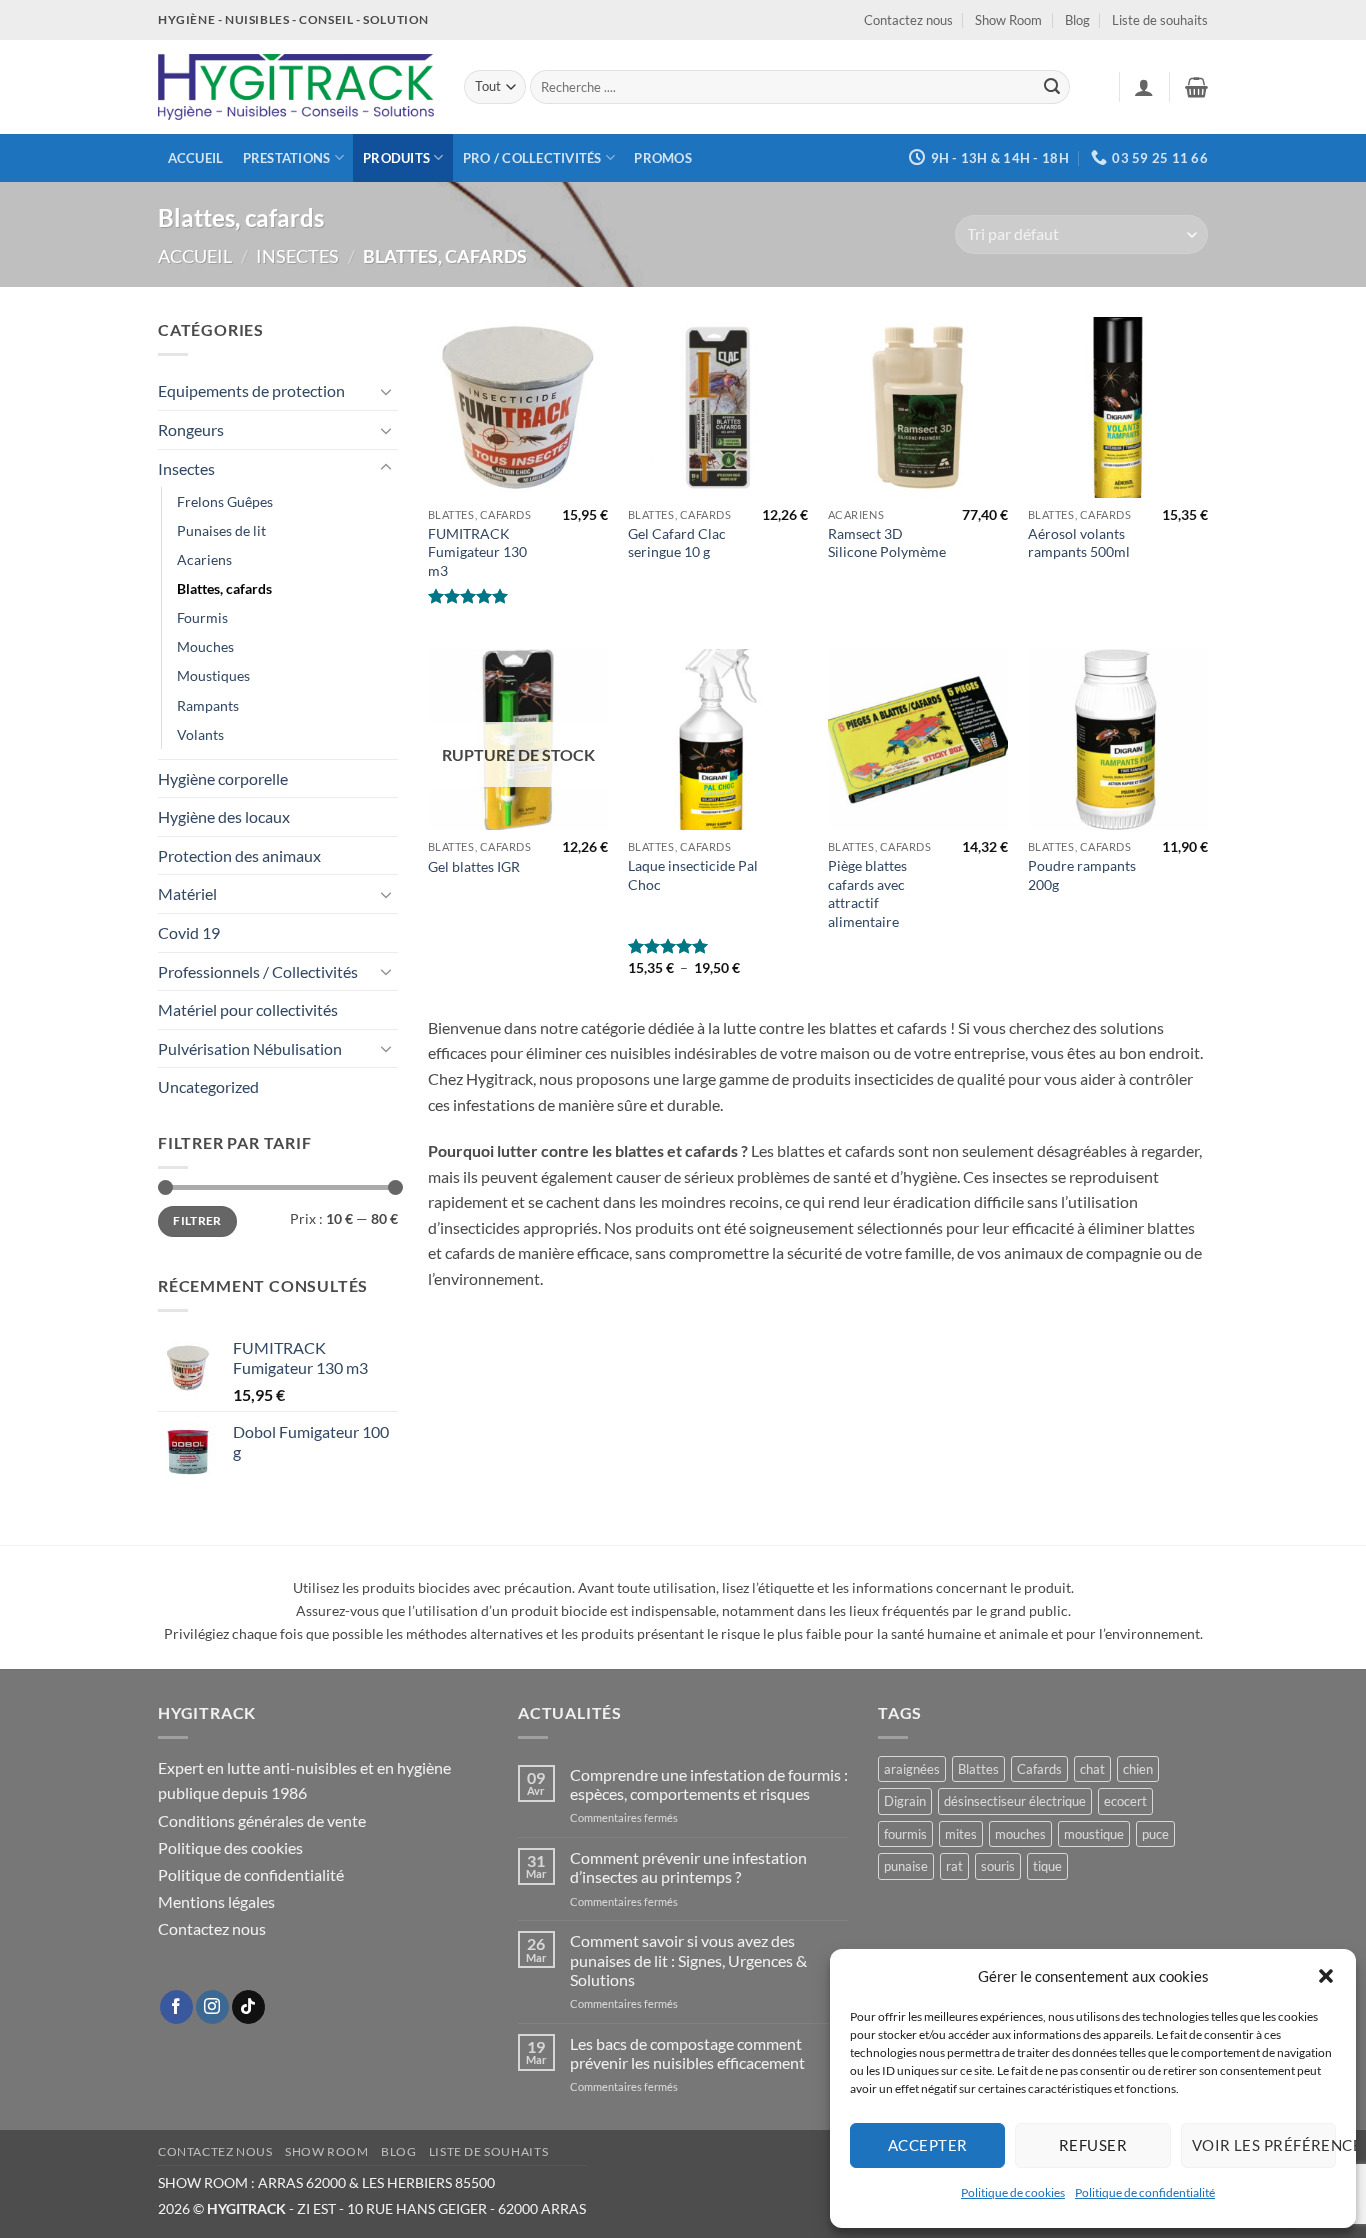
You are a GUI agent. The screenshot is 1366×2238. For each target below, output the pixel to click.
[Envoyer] (1052, 87)
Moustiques (213, 675)
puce (1155, 1834)
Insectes (297, 256)
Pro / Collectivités (532, 158)
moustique (1094, 1834)
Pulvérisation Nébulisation (250, 1048)
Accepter (928, 2145)
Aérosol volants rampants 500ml (1079, 543)
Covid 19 (189, 932)
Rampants (208, 705)
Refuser (1093, 2145)
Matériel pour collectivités (248, 1009)
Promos (663, 158)
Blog (1077, 20)
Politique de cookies (1013, 2192)
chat (1092, 1769)
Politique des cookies (230, 1847)
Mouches (205, 646)
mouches (1020, 1834)
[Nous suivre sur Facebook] (176, 2007)
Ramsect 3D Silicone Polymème (887, 543)
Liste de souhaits (1160, 20)
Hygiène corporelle (223, 778)
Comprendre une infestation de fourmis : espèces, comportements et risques (709, 1784)
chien (1138, 1769)
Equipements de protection (251, 390)
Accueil (196, 158)
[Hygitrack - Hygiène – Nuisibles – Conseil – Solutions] (296, 87)
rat (954, 1866)
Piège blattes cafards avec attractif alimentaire (867, 893)
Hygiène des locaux (224, 816)
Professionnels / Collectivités (258, 971)
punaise (906, 1866)
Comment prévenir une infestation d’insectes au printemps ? (688, 1867)
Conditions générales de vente (262, 1820)
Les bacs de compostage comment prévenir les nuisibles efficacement (687, 2053)
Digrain (905, 1801)
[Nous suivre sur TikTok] (248, 2007)
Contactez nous (908, 20)
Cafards (1039, 1769)
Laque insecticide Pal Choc (693, 875)
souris (998, 1866)
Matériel (187, 893)
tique (1047, 1866)
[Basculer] (386, 391)
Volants (200, 734)
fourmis (905, 1834)
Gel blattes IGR (474, 866)
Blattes (978, 1769)
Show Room (1008, 20)
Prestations (287, 158)
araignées (912, 1769)
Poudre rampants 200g (1082, 875)
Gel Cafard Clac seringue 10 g (677, 543)
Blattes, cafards (224, 588)
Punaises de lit (221, 530)
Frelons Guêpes (225, 501)
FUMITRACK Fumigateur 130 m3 (477, 552)
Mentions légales (216, 1901)
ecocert (1125, 1801)
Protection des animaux (239, 855)
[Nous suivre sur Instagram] (212, 2007)
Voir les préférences (1264, 2145)
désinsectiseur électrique (1015, 1801)
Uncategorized (208, 1086)
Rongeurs (191, 429)
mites (961, 1834)
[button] (1326, 1976)
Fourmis (202, 617)
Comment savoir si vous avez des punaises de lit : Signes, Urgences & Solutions (688, 1959)
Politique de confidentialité (1145, 2192)
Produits (396, 158)
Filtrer (197, 1220)
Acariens (204, 559)
